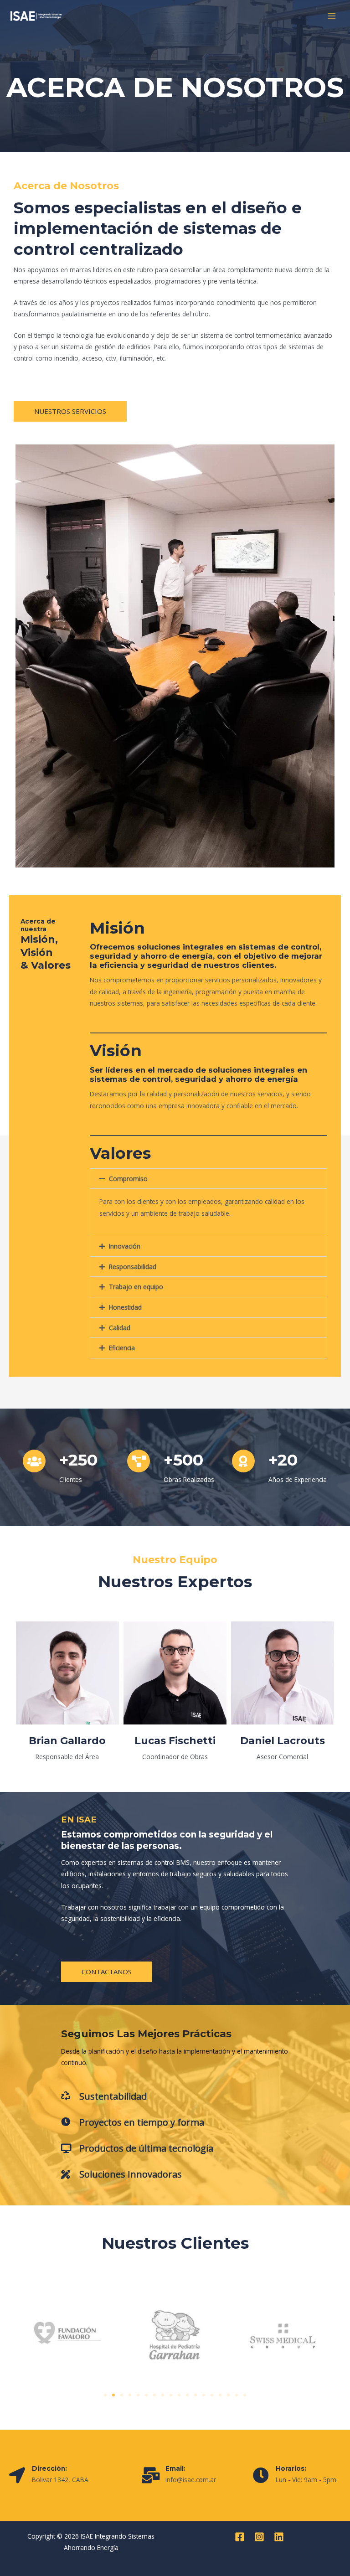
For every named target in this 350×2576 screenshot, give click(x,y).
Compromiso (128, 1179)
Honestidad (125, 1307)
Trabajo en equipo (136, 1287)
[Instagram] (259, 2537)
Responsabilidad (133, 1267)
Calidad (120, 1328)
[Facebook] (240, 2537)
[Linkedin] (279, 2537)
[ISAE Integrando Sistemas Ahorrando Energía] (36, 16)
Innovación (125, 1246)
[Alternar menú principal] (332, 16)
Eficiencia (122, 1348)
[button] (208, 1179)
